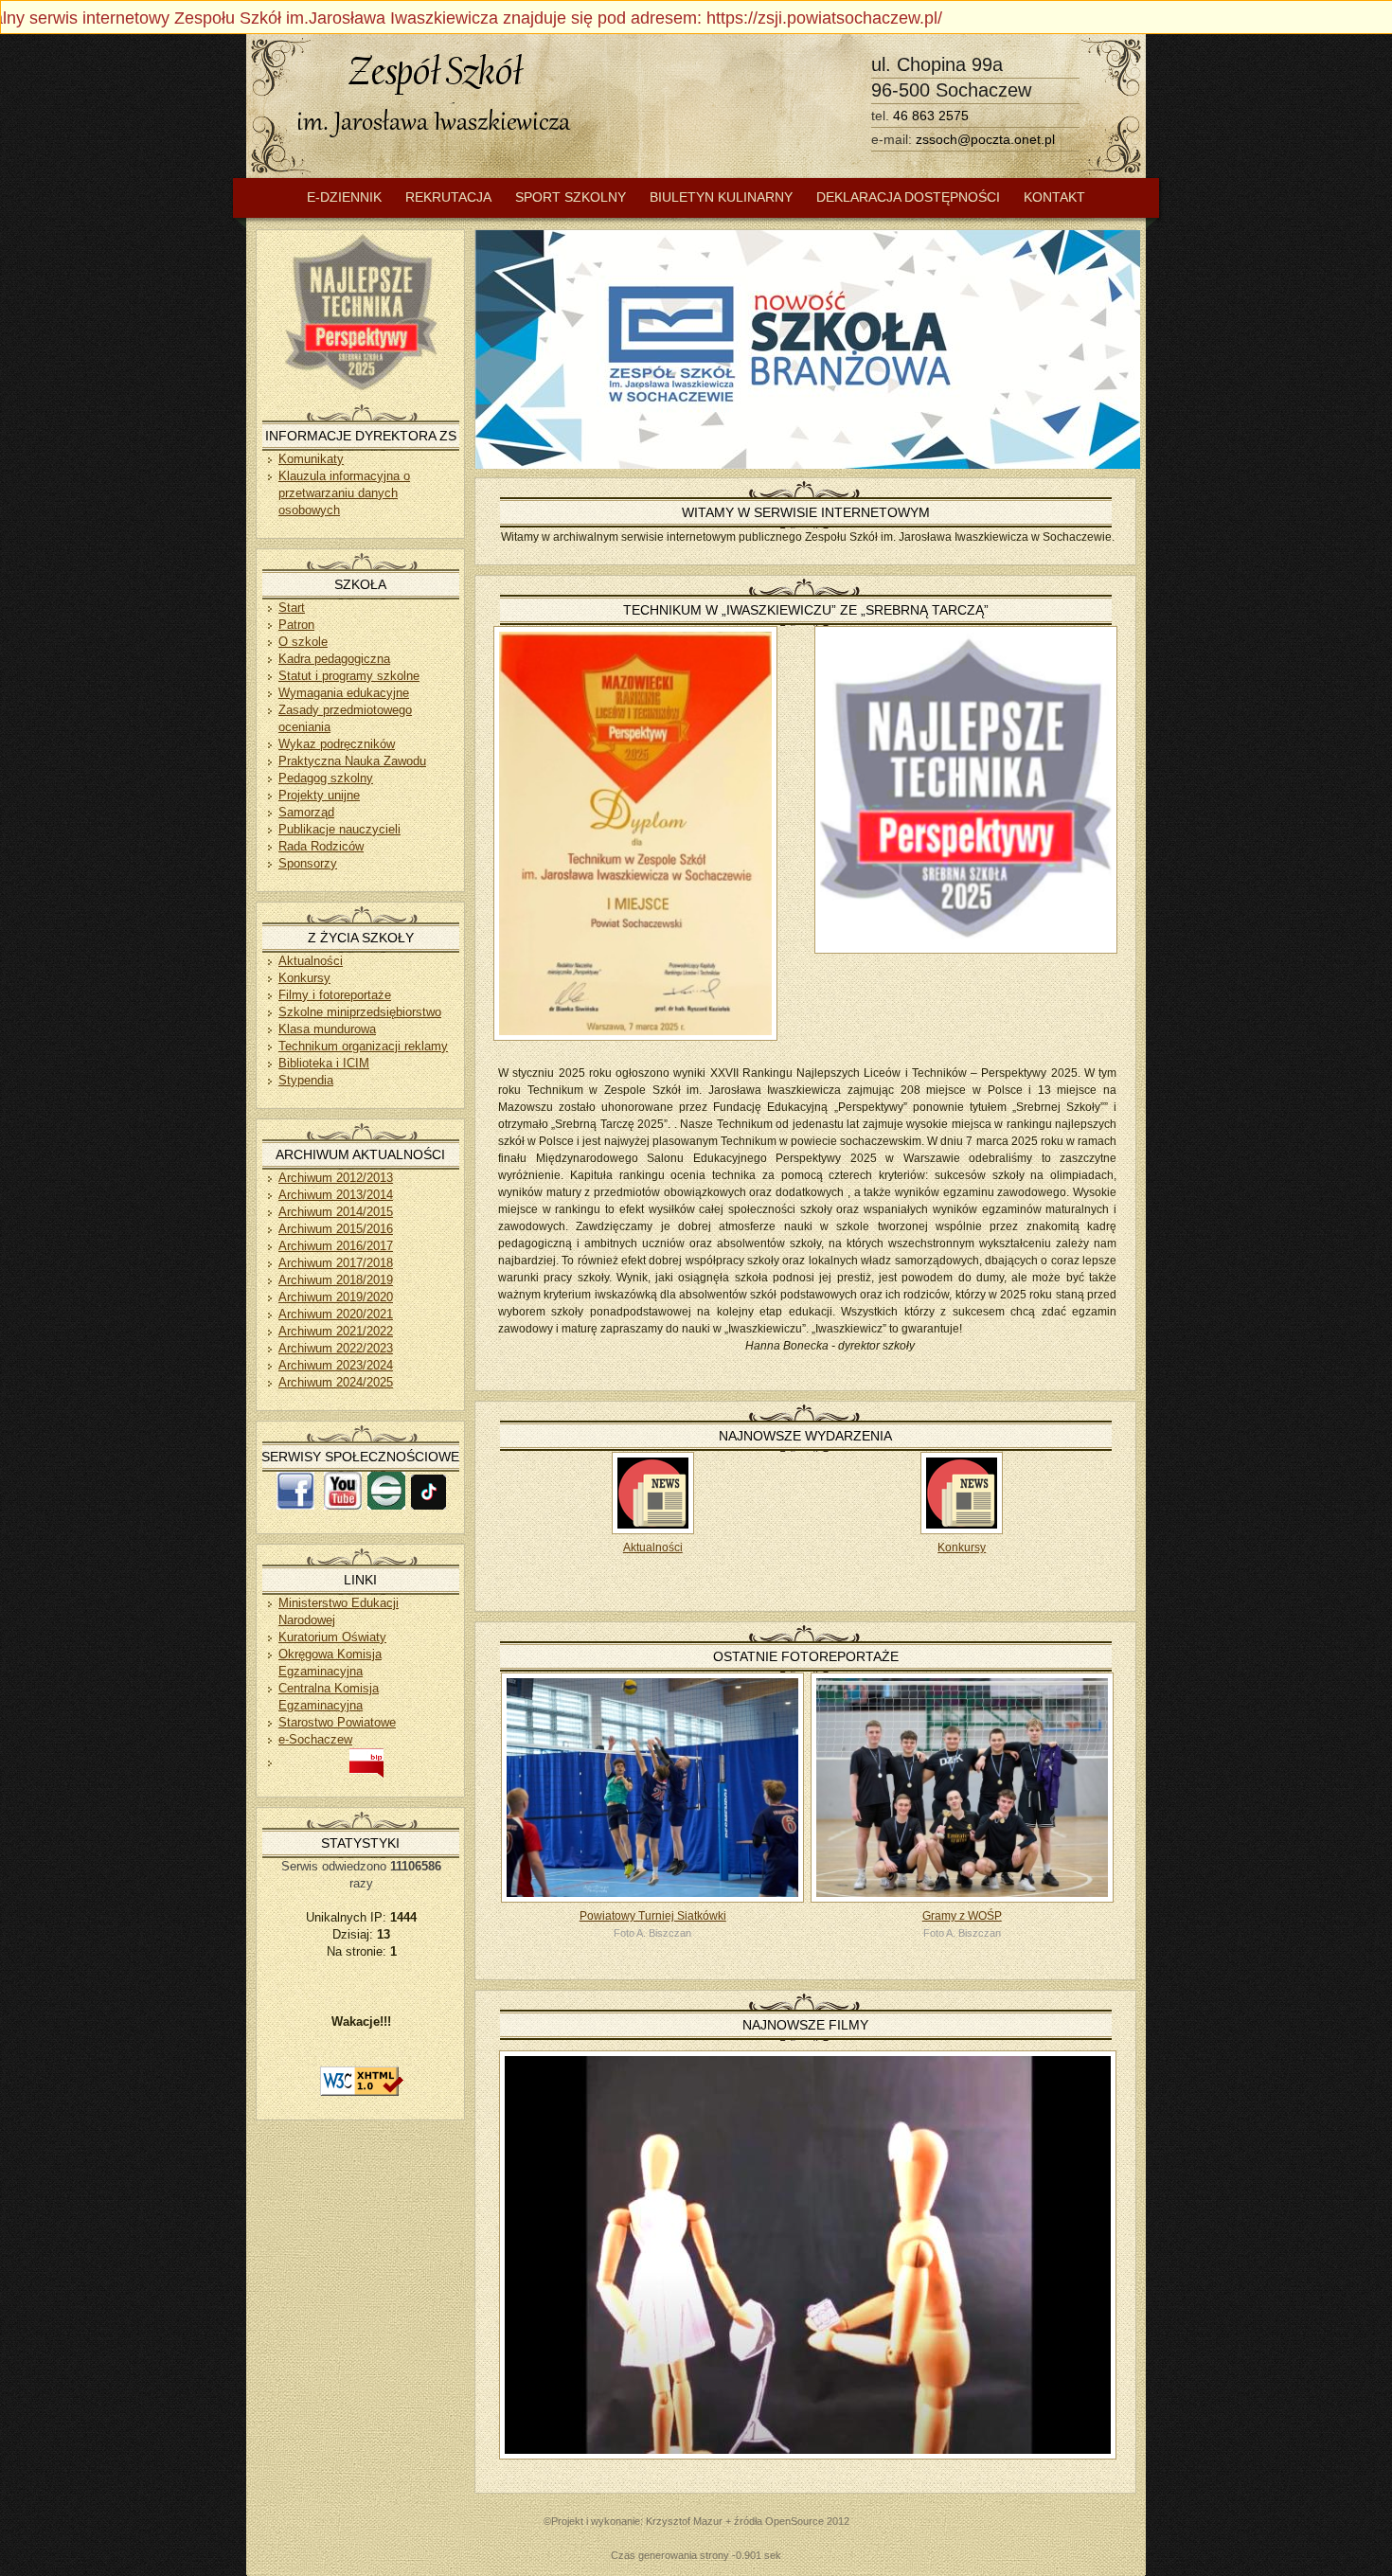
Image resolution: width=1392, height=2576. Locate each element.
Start (292, 608)
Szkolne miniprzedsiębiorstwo (360, 1012)
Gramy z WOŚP (962, 1916)
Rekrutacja (448, 197)
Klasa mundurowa (327, 1029)
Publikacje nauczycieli (339, 829)
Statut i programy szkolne (349, 676)
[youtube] (343, 1505)
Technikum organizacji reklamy (363, 1046)
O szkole (303, 642)
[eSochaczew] (386, 1505)
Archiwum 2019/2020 (336, 1297)
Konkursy (962, 1547)
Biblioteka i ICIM (324, 1063)
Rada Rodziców (321, 846)
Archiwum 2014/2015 (336, 1212)
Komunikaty (311, 459)
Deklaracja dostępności (908, 197)
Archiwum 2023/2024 (336, 1365)
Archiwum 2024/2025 (336, 1382)
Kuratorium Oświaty (332, 1637)
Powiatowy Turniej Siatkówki (653, 1916)
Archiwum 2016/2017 (336, 1246)
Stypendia (306, 1080)
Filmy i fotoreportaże (335, 995)
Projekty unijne (319, 795)
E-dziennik (344, 197)
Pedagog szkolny (326, 778)
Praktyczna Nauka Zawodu (352, 761)
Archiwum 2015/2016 (336, 1229)
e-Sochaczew (315, 1739)
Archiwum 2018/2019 (336, 1280)
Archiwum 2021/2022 (336, 1331)
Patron (296, 625)
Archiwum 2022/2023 (336, 1348)
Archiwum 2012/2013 (336, 1178)
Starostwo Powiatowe (337, 1722)
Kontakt (1054, 197)
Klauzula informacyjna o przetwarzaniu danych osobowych (344, 493)
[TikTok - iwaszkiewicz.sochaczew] (428, 1505)
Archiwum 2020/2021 (336, 1314)
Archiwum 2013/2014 (336, 1195)
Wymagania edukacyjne (344, 693)
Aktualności (653, 1547)
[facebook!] (295, 1505)
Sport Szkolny (571, 197)
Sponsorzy (308, 863)
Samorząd (306, 812)
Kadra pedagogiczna (334, 659)
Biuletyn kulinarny (721, 197)
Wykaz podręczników (337, 744)
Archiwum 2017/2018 (336, 1263)
